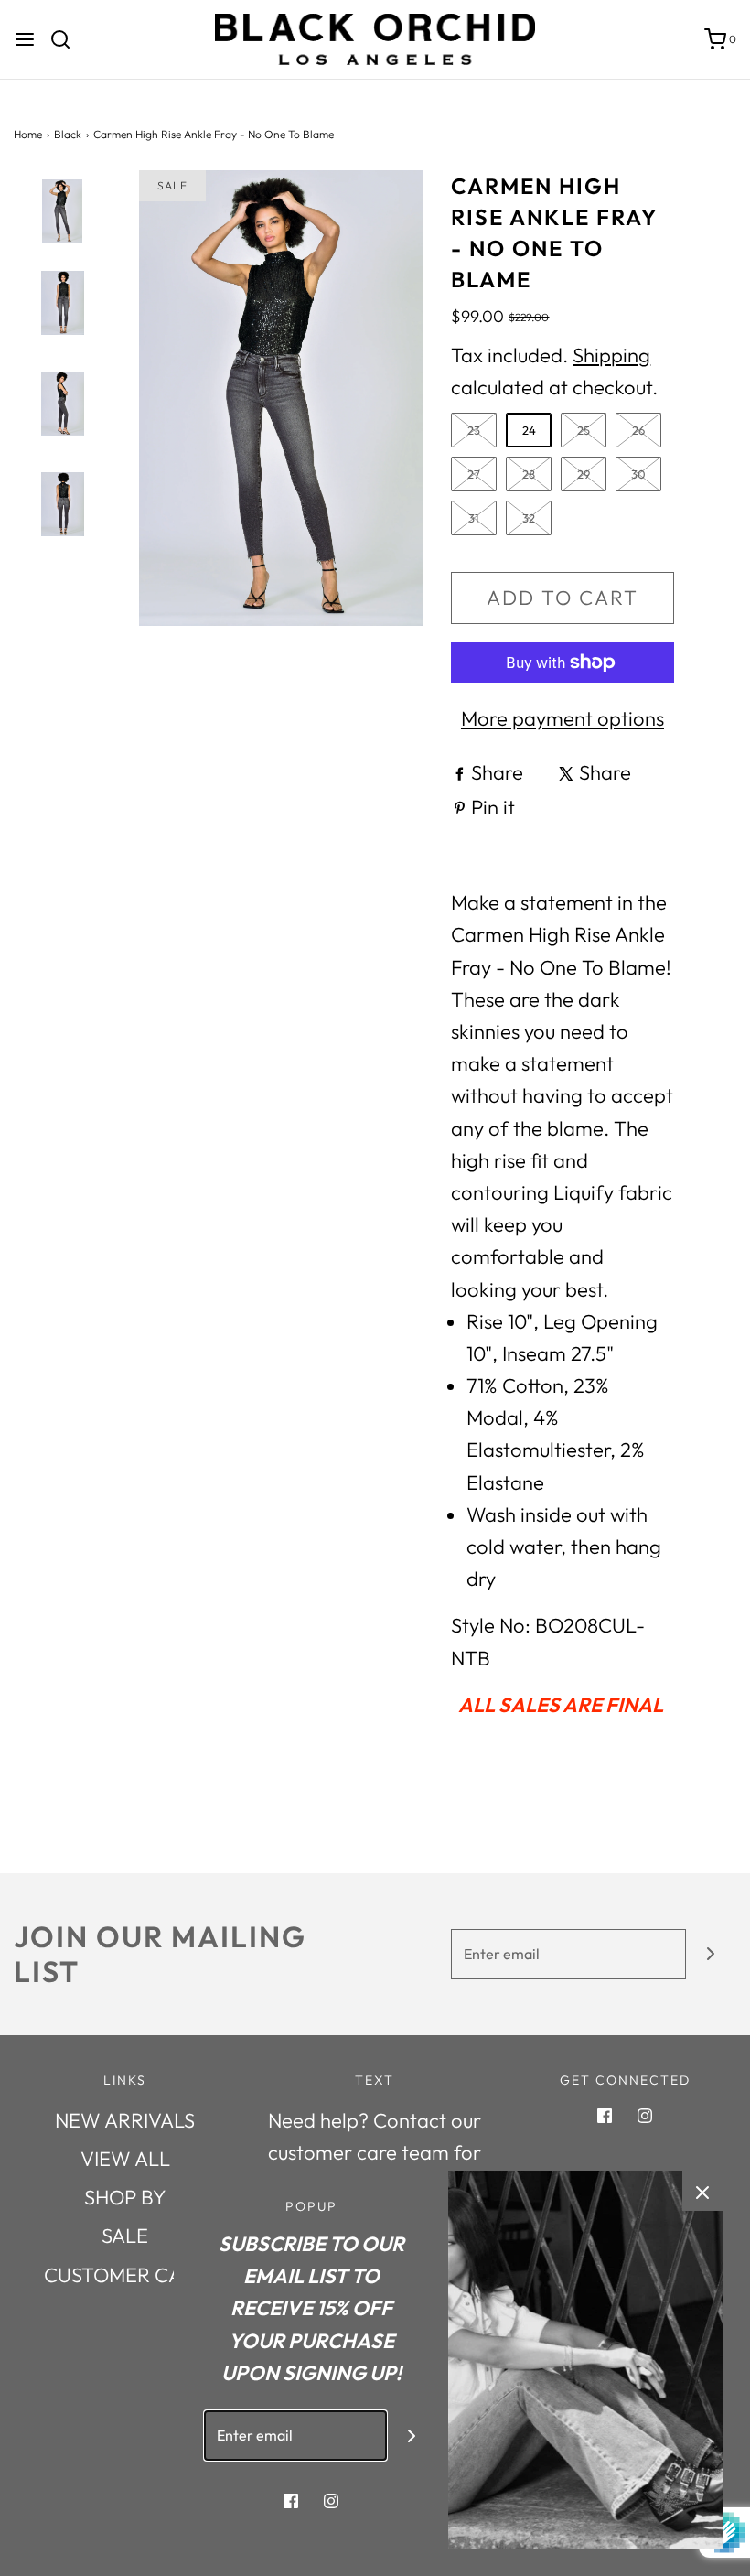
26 (638, 430)
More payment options (562, 718)
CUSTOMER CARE (125, 2275)
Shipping (611, 355)
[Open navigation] (25, 39)
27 (474, 474)
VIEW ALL (125, 2159)
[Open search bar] (67, 39)
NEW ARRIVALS (125, 2120)
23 (474, 430)
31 (474, 518)
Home (28, 134)
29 (584, 474)
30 (638, 474)
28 (529, 474)
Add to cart (562, 598)
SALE (125, 2236)
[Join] (711, 1954)
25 (584, 430)
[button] (63, 243)
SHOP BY (125, 2197)
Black (68, 134)
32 (529, 518)
